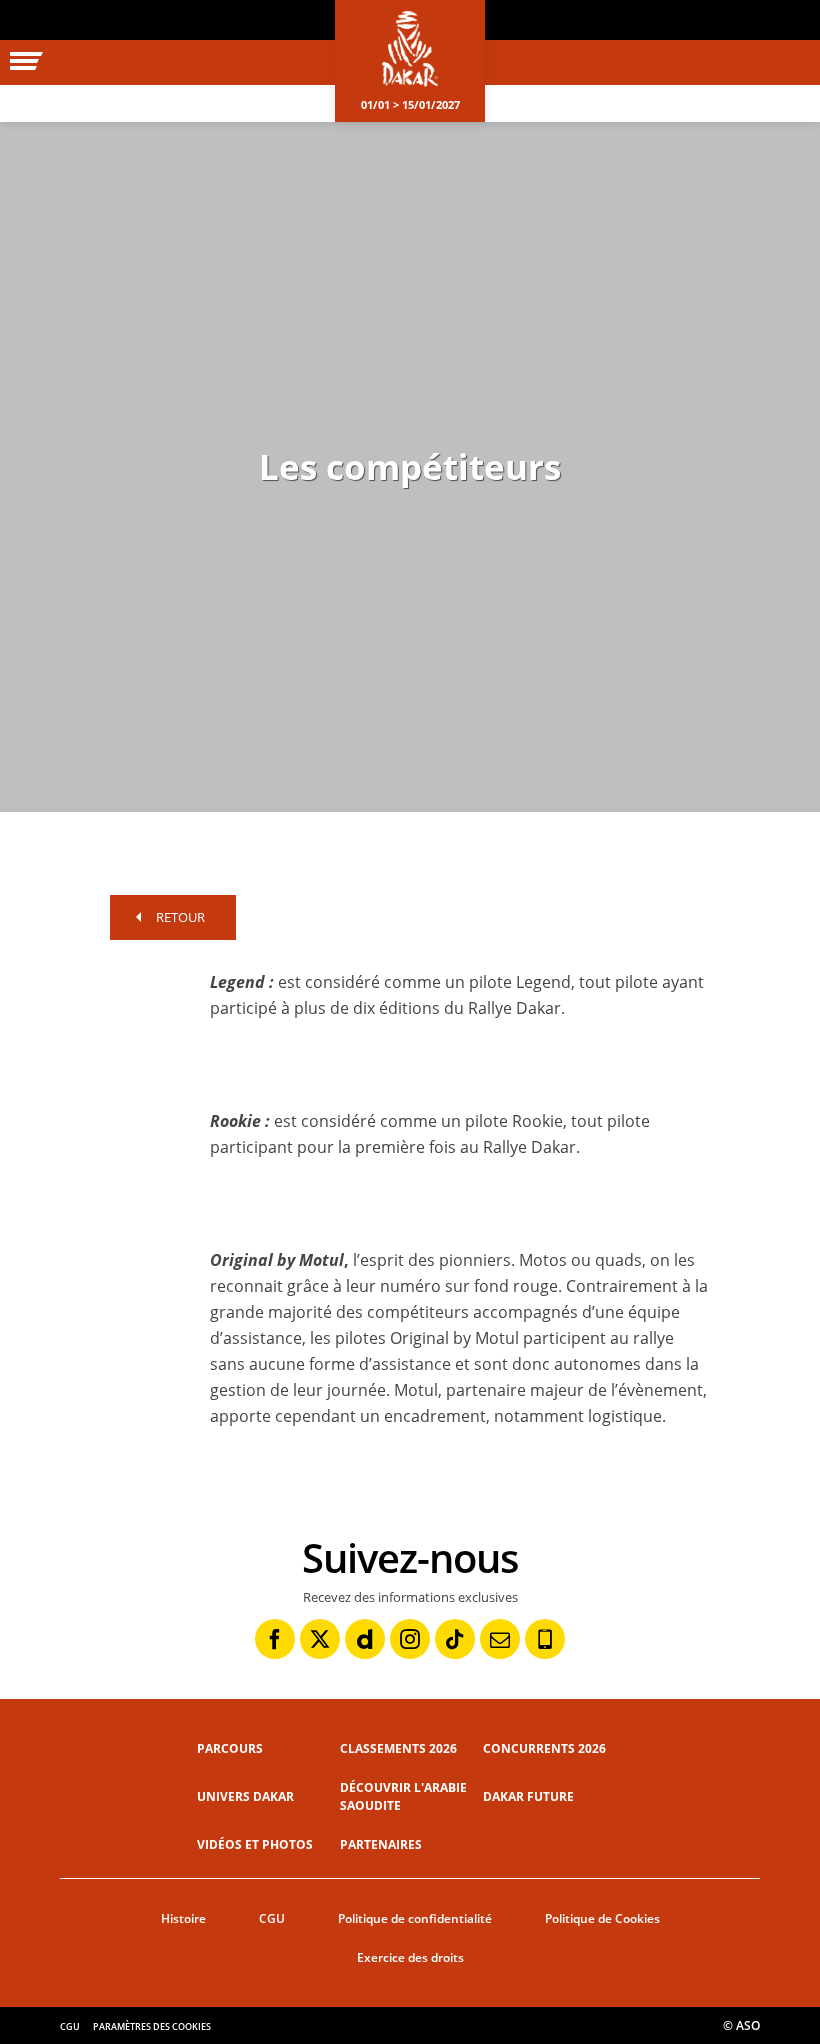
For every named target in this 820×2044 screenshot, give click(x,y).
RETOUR (180, 917)
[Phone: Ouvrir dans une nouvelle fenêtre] (545, 1639)
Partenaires (381, 1844)
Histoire (183, 1918)
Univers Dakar (245, 1796)
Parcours (230, 1748)
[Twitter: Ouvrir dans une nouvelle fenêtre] (320, 1639)
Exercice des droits (410, 1957)
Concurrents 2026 (544, 1748)
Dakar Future (528, 1796)
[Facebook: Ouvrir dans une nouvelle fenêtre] (275, 1639)
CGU (272, 1918)
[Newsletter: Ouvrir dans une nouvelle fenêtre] (500, 1639)
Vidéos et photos (255, 1844)
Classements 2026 (398, 1748)
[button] (150, 1016)
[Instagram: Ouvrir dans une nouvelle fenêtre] (410, 1639)
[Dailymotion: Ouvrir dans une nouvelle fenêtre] (365, 1639)
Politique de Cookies (602, 1918)
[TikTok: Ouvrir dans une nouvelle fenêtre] (455, 1639)
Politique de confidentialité (415, 1918)
